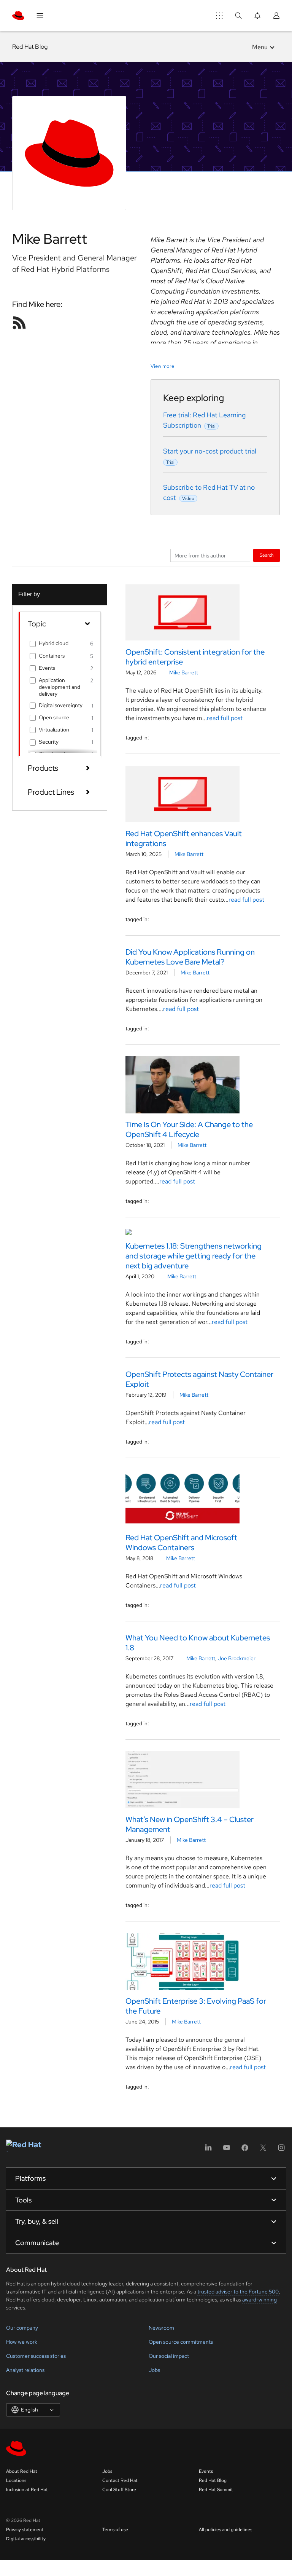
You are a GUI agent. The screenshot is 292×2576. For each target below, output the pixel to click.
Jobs (154, 2370)
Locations (16, 2480)
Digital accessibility (26, 2539)
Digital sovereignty (61, 705)
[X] (263, 2150)
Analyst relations (25, 2370)
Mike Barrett (184, 672)
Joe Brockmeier (237, 1658)
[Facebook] (245, 2150)
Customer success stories (36, 2356)
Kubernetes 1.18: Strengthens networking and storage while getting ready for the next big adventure (194, 1256)
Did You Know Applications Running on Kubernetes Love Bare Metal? (190, 957)
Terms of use (115, 2530)
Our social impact (169, 2356)
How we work (22, 2342)
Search (267, 555)
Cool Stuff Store (119, 2490)
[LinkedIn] (208, 2150)
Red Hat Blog (30, 47)
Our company (22, 2328)
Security (49, 742)
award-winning (259, 2300)
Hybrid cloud (54, 643)
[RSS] (19, 323)
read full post (225, 718)
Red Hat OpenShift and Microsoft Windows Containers (181, 1543)
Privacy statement (25, 2530)
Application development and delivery (60, 687)
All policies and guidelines (225, 2530)
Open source (54, 717)
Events (47, 668)
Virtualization (54, 730)
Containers (52, 656)
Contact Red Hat (120, 2480)
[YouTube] (227, 2150)
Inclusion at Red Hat (27, 2490)
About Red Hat (22, 2471)
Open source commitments (181, 2342)
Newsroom (161, 2328)
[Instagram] (281, 2150)
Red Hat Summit (216, 2490)
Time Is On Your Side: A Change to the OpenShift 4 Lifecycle (189, 1129)
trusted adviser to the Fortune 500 (238, 2292)
